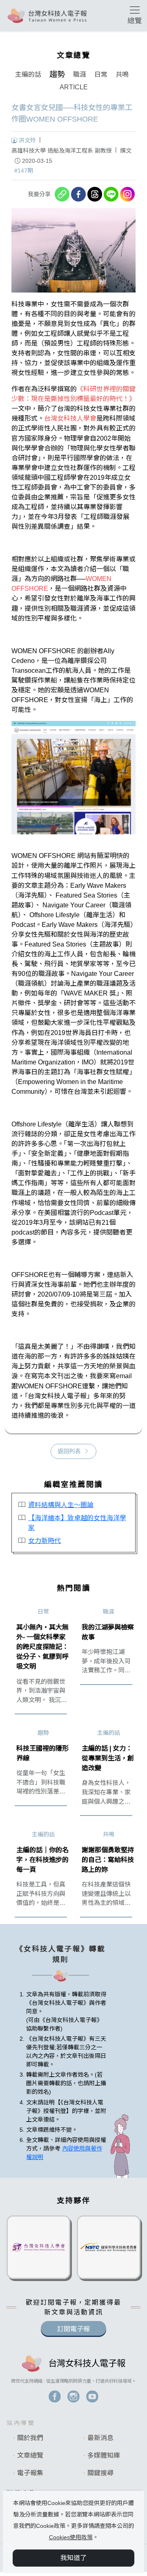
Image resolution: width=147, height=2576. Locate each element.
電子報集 (30, 2473)
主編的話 (28, 74)
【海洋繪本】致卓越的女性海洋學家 (77, 1523)
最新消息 (100, 2438)
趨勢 (57, 74)
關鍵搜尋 (100, 2473)
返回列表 (69, 1451)
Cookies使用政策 (71, 2537)
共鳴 (122, 74)
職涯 (80, 74)
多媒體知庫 (104, 2455)
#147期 (24, 171)
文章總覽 (30, 2455)
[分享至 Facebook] (78, 194)
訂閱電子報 (73, 2329)
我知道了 (73, 2558)
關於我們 (30, 2438)
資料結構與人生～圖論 (61, 1505)
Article (74, 87)
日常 (101, 74)
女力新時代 (45, 1541)
